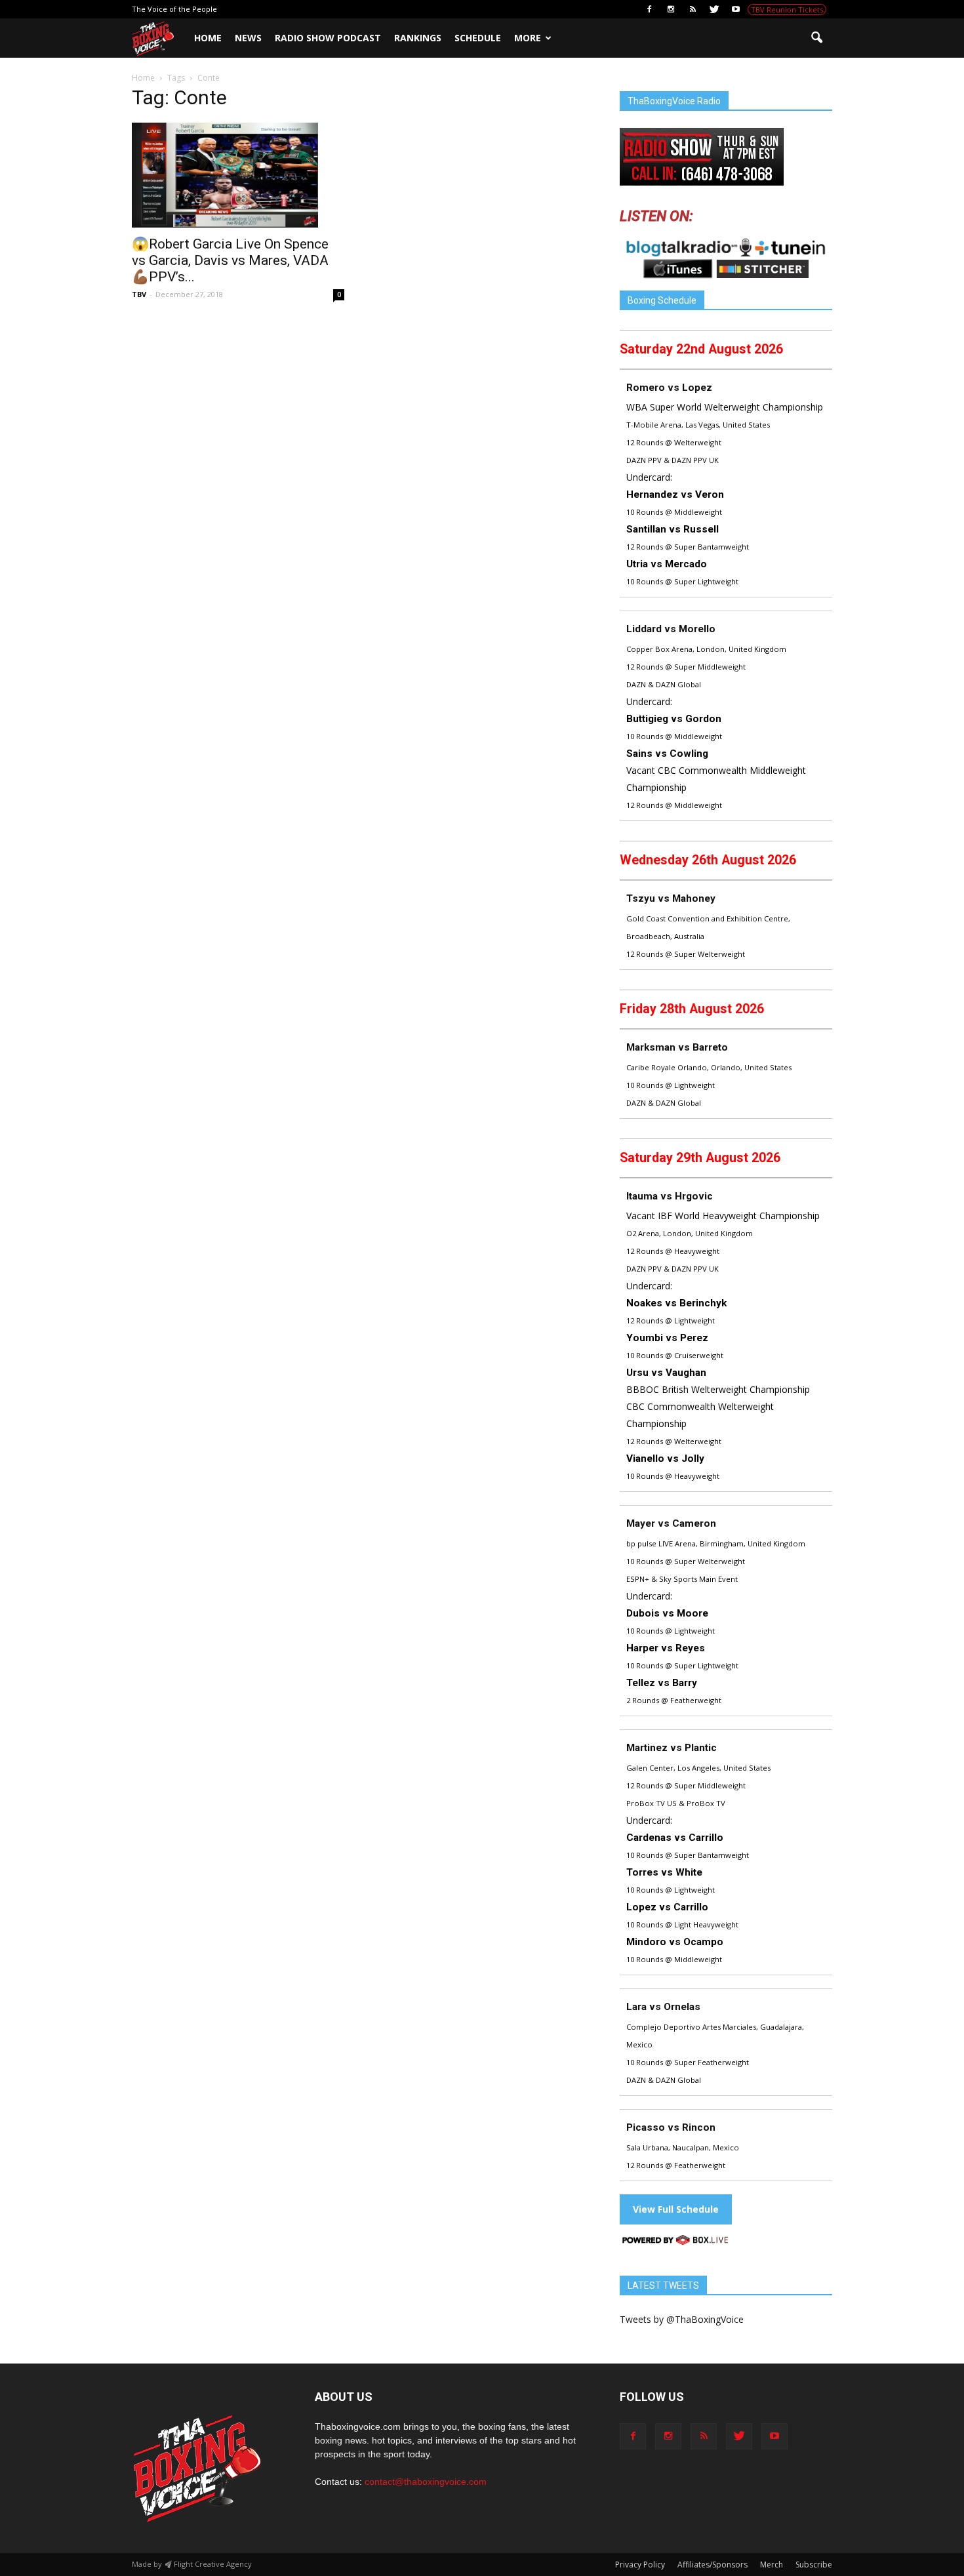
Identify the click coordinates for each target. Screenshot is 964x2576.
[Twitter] (714, 9)
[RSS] (693, 9)
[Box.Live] (675, 2242)
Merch (772, 2565)
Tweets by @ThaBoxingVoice (682, 2319)
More (528, 38)
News (248, 38)
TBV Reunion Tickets (787, 10)
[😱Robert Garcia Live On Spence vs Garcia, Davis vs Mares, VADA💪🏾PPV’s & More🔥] (238, 175)
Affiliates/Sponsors (713, 2565)
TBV (139, 294)
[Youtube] (736, 9)
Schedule (478, 38)
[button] (816, 38)
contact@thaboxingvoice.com (426, 2482)
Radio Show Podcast (328, 38)
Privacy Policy (640, 2565)
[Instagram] (671, 9)
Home (208, 38)
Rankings (418, 38)
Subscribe (814, 2565)
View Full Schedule (676, 2209)
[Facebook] (649, 9)
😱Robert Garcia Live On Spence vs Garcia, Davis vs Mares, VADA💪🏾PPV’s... (230, 260)
